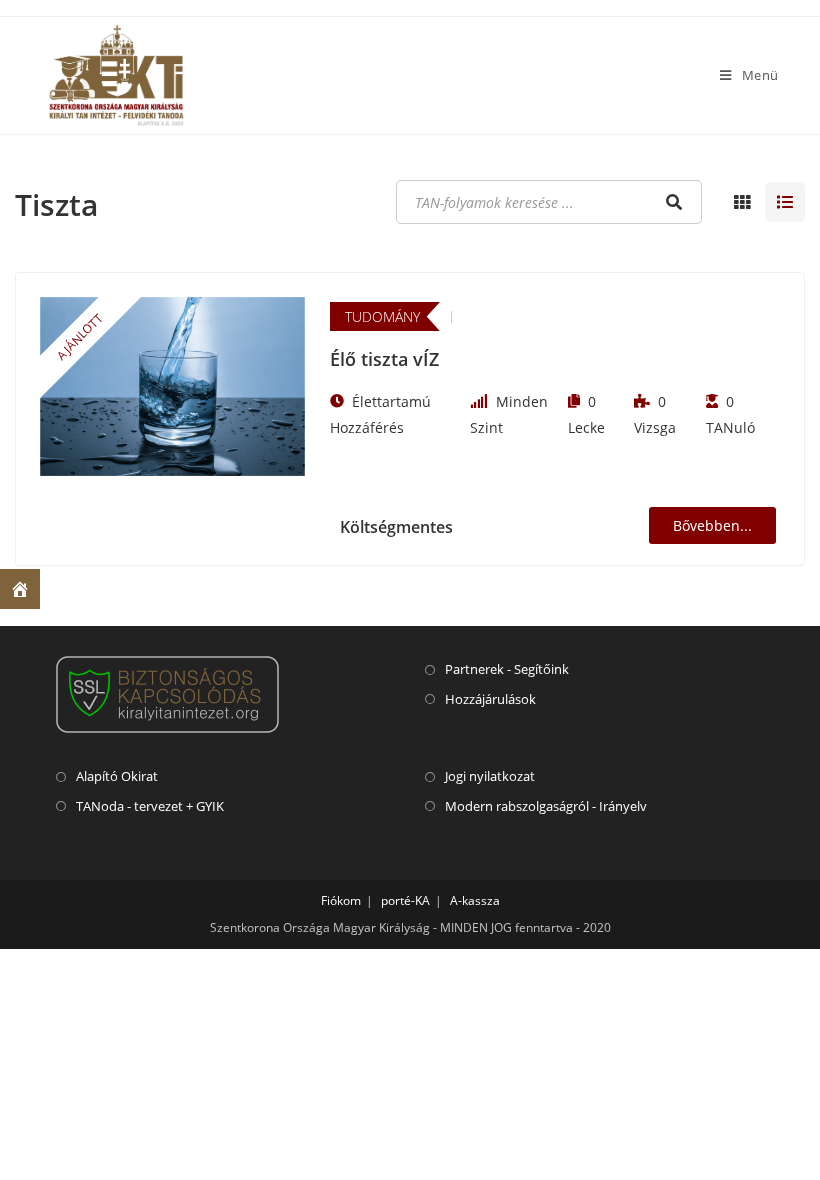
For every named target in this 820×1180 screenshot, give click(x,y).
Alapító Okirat (117, 776)
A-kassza (475, 900)
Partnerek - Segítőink (507, 669)
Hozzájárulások (490, 699)
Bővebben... (712, 525)
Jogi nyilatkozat (490, 776)
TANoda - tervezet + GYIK (150, 806)
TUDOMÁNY (382, 316)
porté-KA (405, 900)
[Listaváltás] (742, 202)
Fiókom (341, 900)
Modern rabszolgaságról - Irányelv (546, 806)
